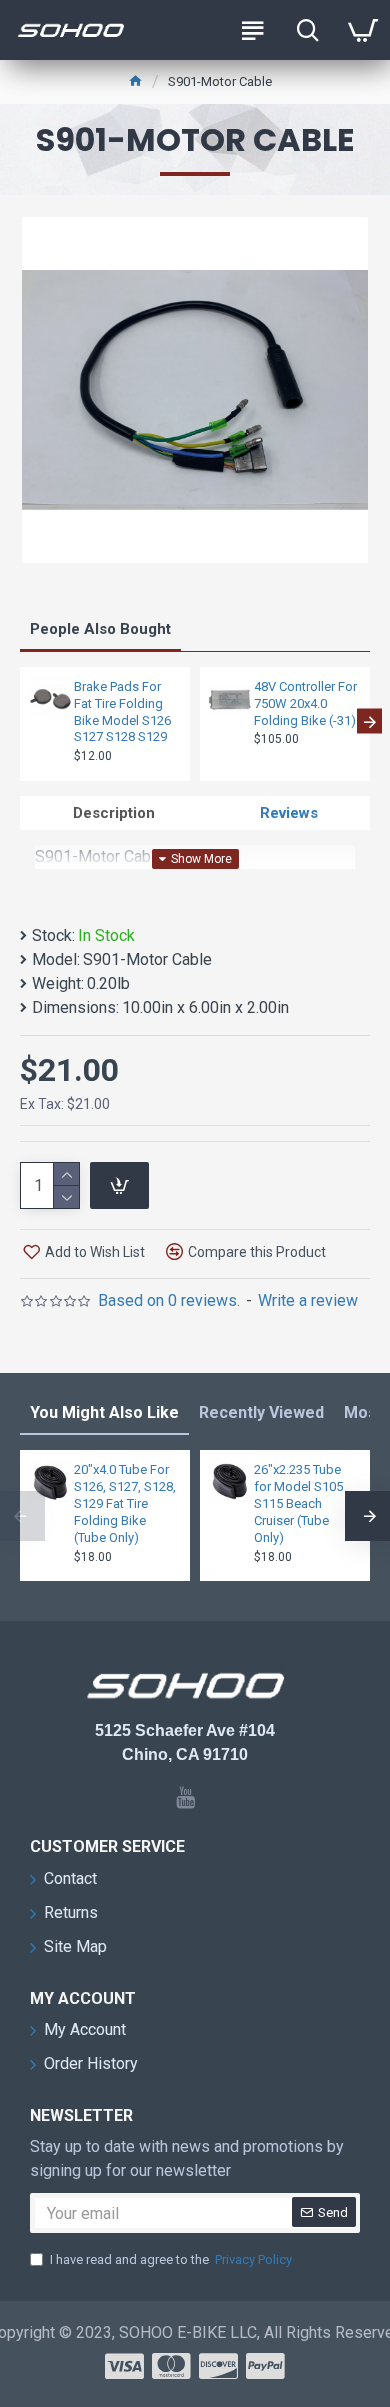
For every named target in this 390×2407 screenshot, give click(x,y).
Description (114, 813)
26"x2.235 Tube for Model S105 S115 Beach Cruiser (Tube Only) (298, 1503)
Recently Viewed (261, 1412)
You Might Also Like (104, 1412)
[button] (20, 721)
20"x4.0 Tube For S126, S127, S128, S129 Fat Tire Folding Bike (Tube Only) (125, 1503)
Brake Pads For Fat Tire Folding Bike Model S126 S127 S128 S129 (122, 712)
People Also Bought (100, 629)
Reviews (289, 813)
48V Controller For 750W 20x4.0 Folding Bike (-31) (305, 703)
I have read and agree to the (171, 2259)
